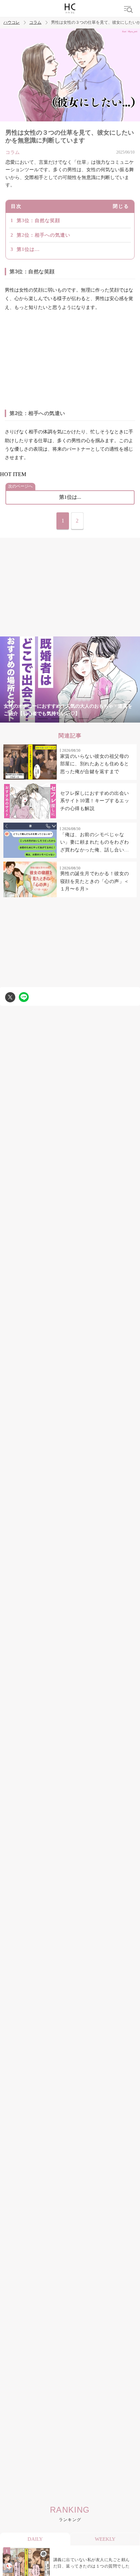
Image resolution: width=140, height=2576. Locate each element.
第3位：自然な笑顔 (38, 221)
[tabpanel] (70, 680)
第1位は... (28, 249)
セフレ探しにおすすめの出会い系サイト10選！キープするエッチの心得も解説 (95, 801)
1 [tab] (29, 719)
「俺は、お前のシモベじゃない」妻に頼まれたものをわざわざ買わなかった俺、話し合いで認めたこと (95, 843)
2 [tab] (43, 719)
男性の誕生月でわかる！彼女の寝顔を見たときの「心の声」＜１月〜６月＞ (95, 881)
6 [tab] (97, 719)
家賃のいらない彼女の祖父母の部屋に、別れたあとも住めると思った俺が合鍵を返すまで (95, 764)
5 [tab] (84, 719)
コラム (35, 23)
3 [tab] (56, 719)
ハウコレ (12, 23)
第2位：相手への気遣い (43, 235)
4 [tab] (70, 719)
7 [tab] (111, 719)
